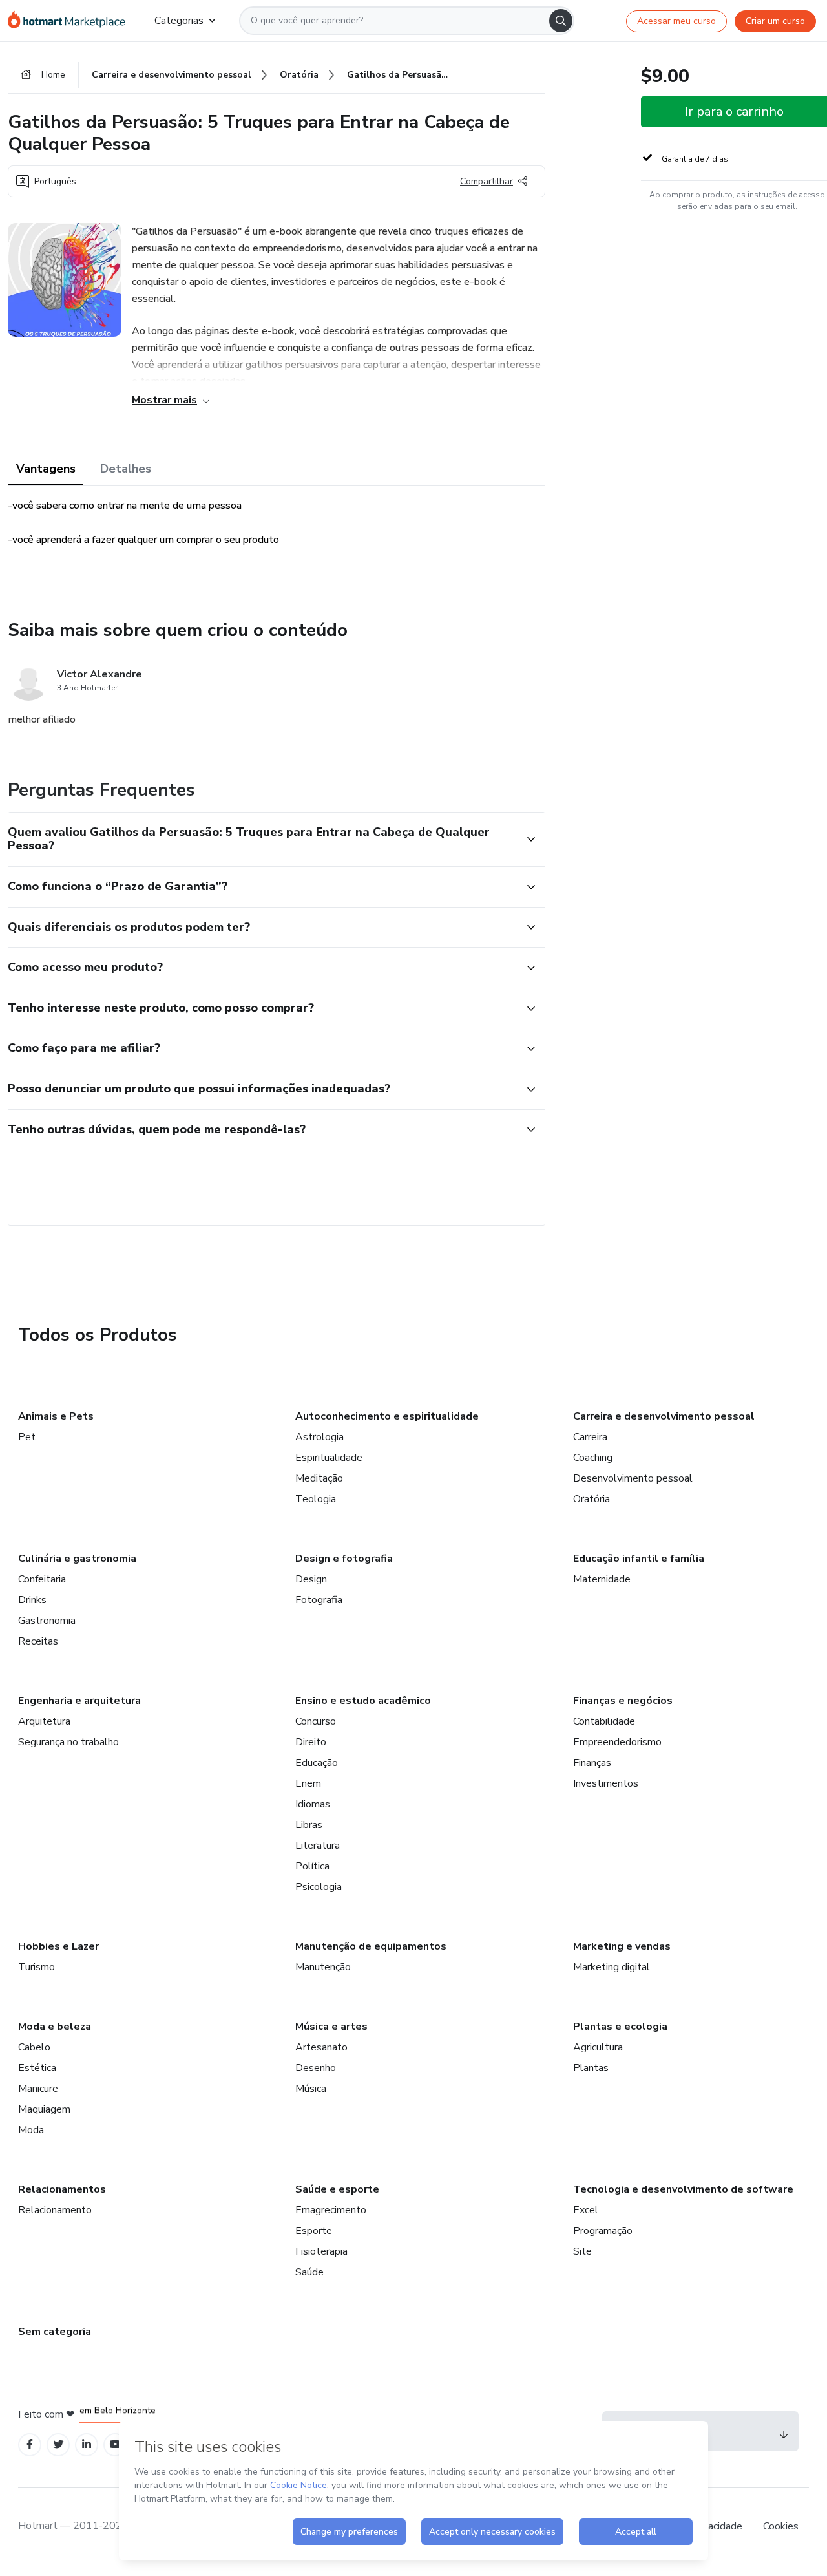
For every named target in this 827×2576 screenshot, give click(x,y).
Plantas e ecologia (620, 2027)
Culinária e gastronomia (77, 1559)
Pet (27, 1437)
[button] (262, 839)
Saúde (309, 2272)
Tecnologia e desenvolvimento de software (683, 2189)
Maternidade (602, 1579)
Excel (586, 2210)
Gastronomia (47, 1621)
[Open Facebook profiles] (30, 2444)
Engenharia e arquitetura (79, 1701)
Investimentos (606, 1783)
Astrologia (319, 1437)
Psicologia (319, 1887)
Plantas (591, 2068)
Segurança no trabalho (68, 1742)
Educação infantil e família (639, 1559)
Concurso (316, 1721)
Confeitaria (42, 1579)
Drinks (32, 1600)
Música (311, 2089)
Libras (309, 1825)
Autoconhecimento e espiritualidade (387, 1416)
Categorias (179, 21)
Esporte (314, 2231)
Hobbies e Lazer (58, 1946)
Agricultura (598, 2047)
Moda (31, 2130)
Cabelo (34, 2047)
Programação (603, 2231)
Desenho (316, 2068)
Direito (311, 1742)
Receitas (38, 1641)
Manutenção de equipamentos (371, 1946)
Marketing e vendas (622, 1946)
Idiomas (313, 1804)
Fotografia (319, 1600)
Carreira (590, 1437)
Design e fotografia (344, 1559)
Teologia (316, 1499)
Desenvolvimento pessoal (633, 1478)
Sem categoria (55, 2332)
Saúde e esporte (337, 2189)
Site (582, 2251)
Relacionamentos (62, 2189)
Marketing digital (612, 1967)
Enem (308, 1783)
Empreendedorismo (617, 1742)
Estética (37, 2068)
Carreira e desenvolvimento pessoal (664, 1416)
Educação (317, 1763)
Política (312, 1866)
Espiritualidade (329, 1458)
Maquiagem (44, 2109)
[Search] (561, 21)
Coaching (593, 1458)
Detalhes (126, 469)
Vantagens (46, 469)
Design (311, 1579)
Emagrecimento (331, 2210)
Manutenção (323, 1967)
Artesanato (321, 2047)
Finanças (592, 1763)
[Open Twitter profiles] (58, 2444)
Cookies (781, 2526)
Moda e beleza (55, 2027)
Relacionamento (55, 2210)
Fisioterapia (321, 2251)
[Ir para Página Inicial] (71, 21)
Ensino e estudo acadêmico (363, 1701)
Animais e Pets (56, 1416)
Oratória (591, 1499)
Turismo (37, 1967)
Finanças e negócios (623, 1701)
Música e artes (331, 2027)
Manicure (38, 2089)
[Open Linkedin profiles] (87, 2444)
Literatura (318, 1846)
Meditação (319, 1478)
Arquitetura (44, 1721)
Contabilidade (604, 1721)
